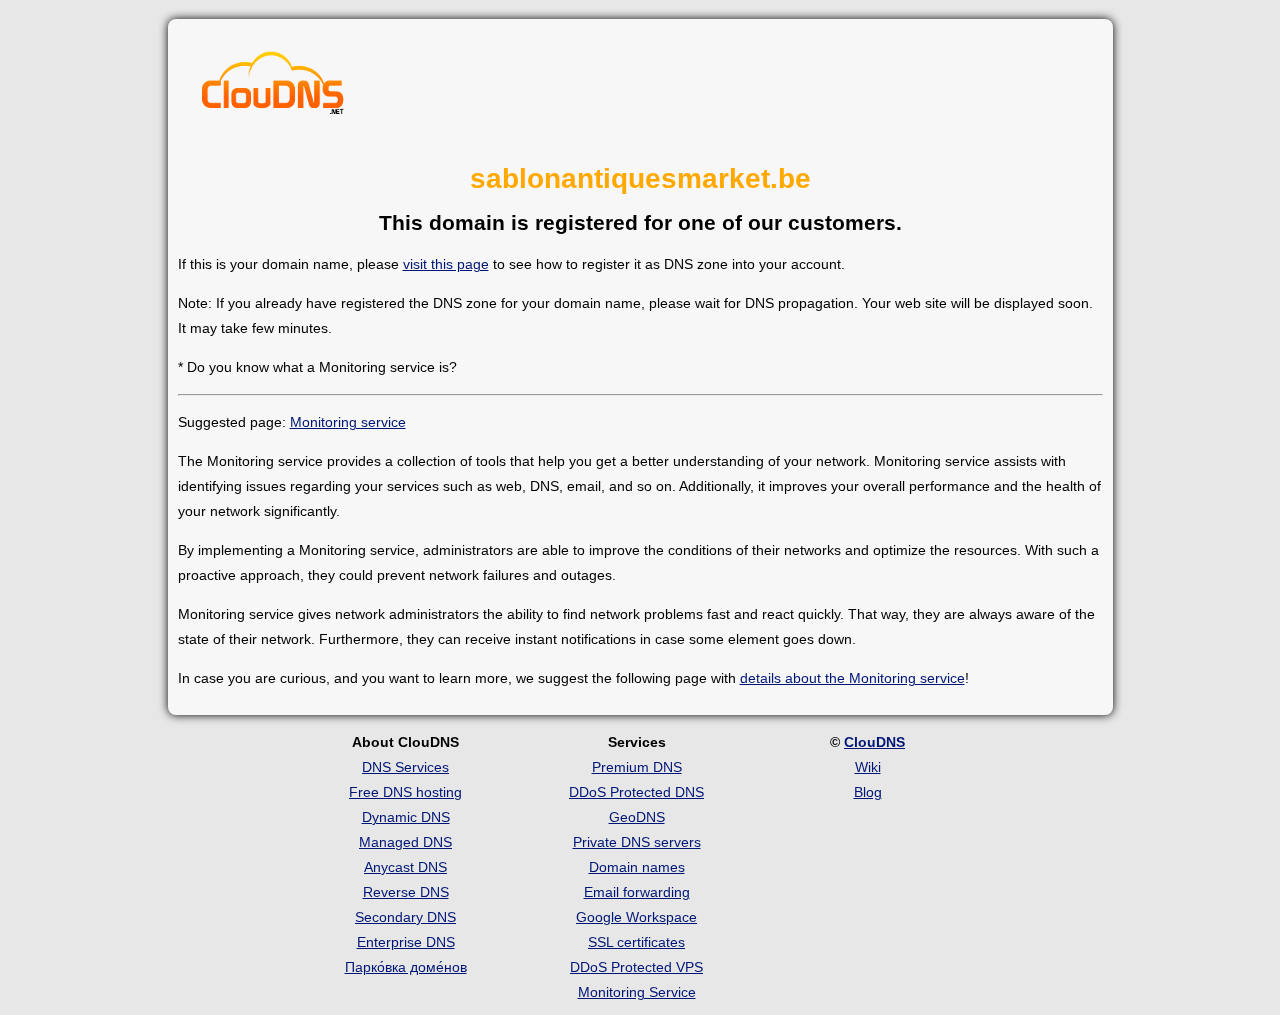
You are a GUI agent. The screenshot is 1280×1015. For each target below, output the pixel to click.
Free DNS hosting (405, 792)
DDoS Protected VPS (636, 967)
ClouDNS (874, 742)
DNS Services (405, 767)
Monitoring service (348, 422)
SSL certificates (636, 942)
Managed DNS (405, 842)
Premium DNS (637, 767)
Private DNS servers (637, 842)
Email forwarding (637, 892)
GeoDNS (637, 817)
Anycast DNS (405, 867)
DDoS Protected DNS (636, 792)
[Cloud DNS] (273, 88)
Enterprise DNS (406, 942)
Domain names (637, 867)
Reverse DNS (406, 892)
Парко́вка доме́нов (406, 967)
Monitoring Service (637, 992)
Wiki (868, 767)
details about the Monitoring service (852, 678)
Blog (868, 792)
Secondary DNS (405, 917)
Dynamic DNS (406, 817)
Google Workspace (636, 917)
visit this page (446, 264)
